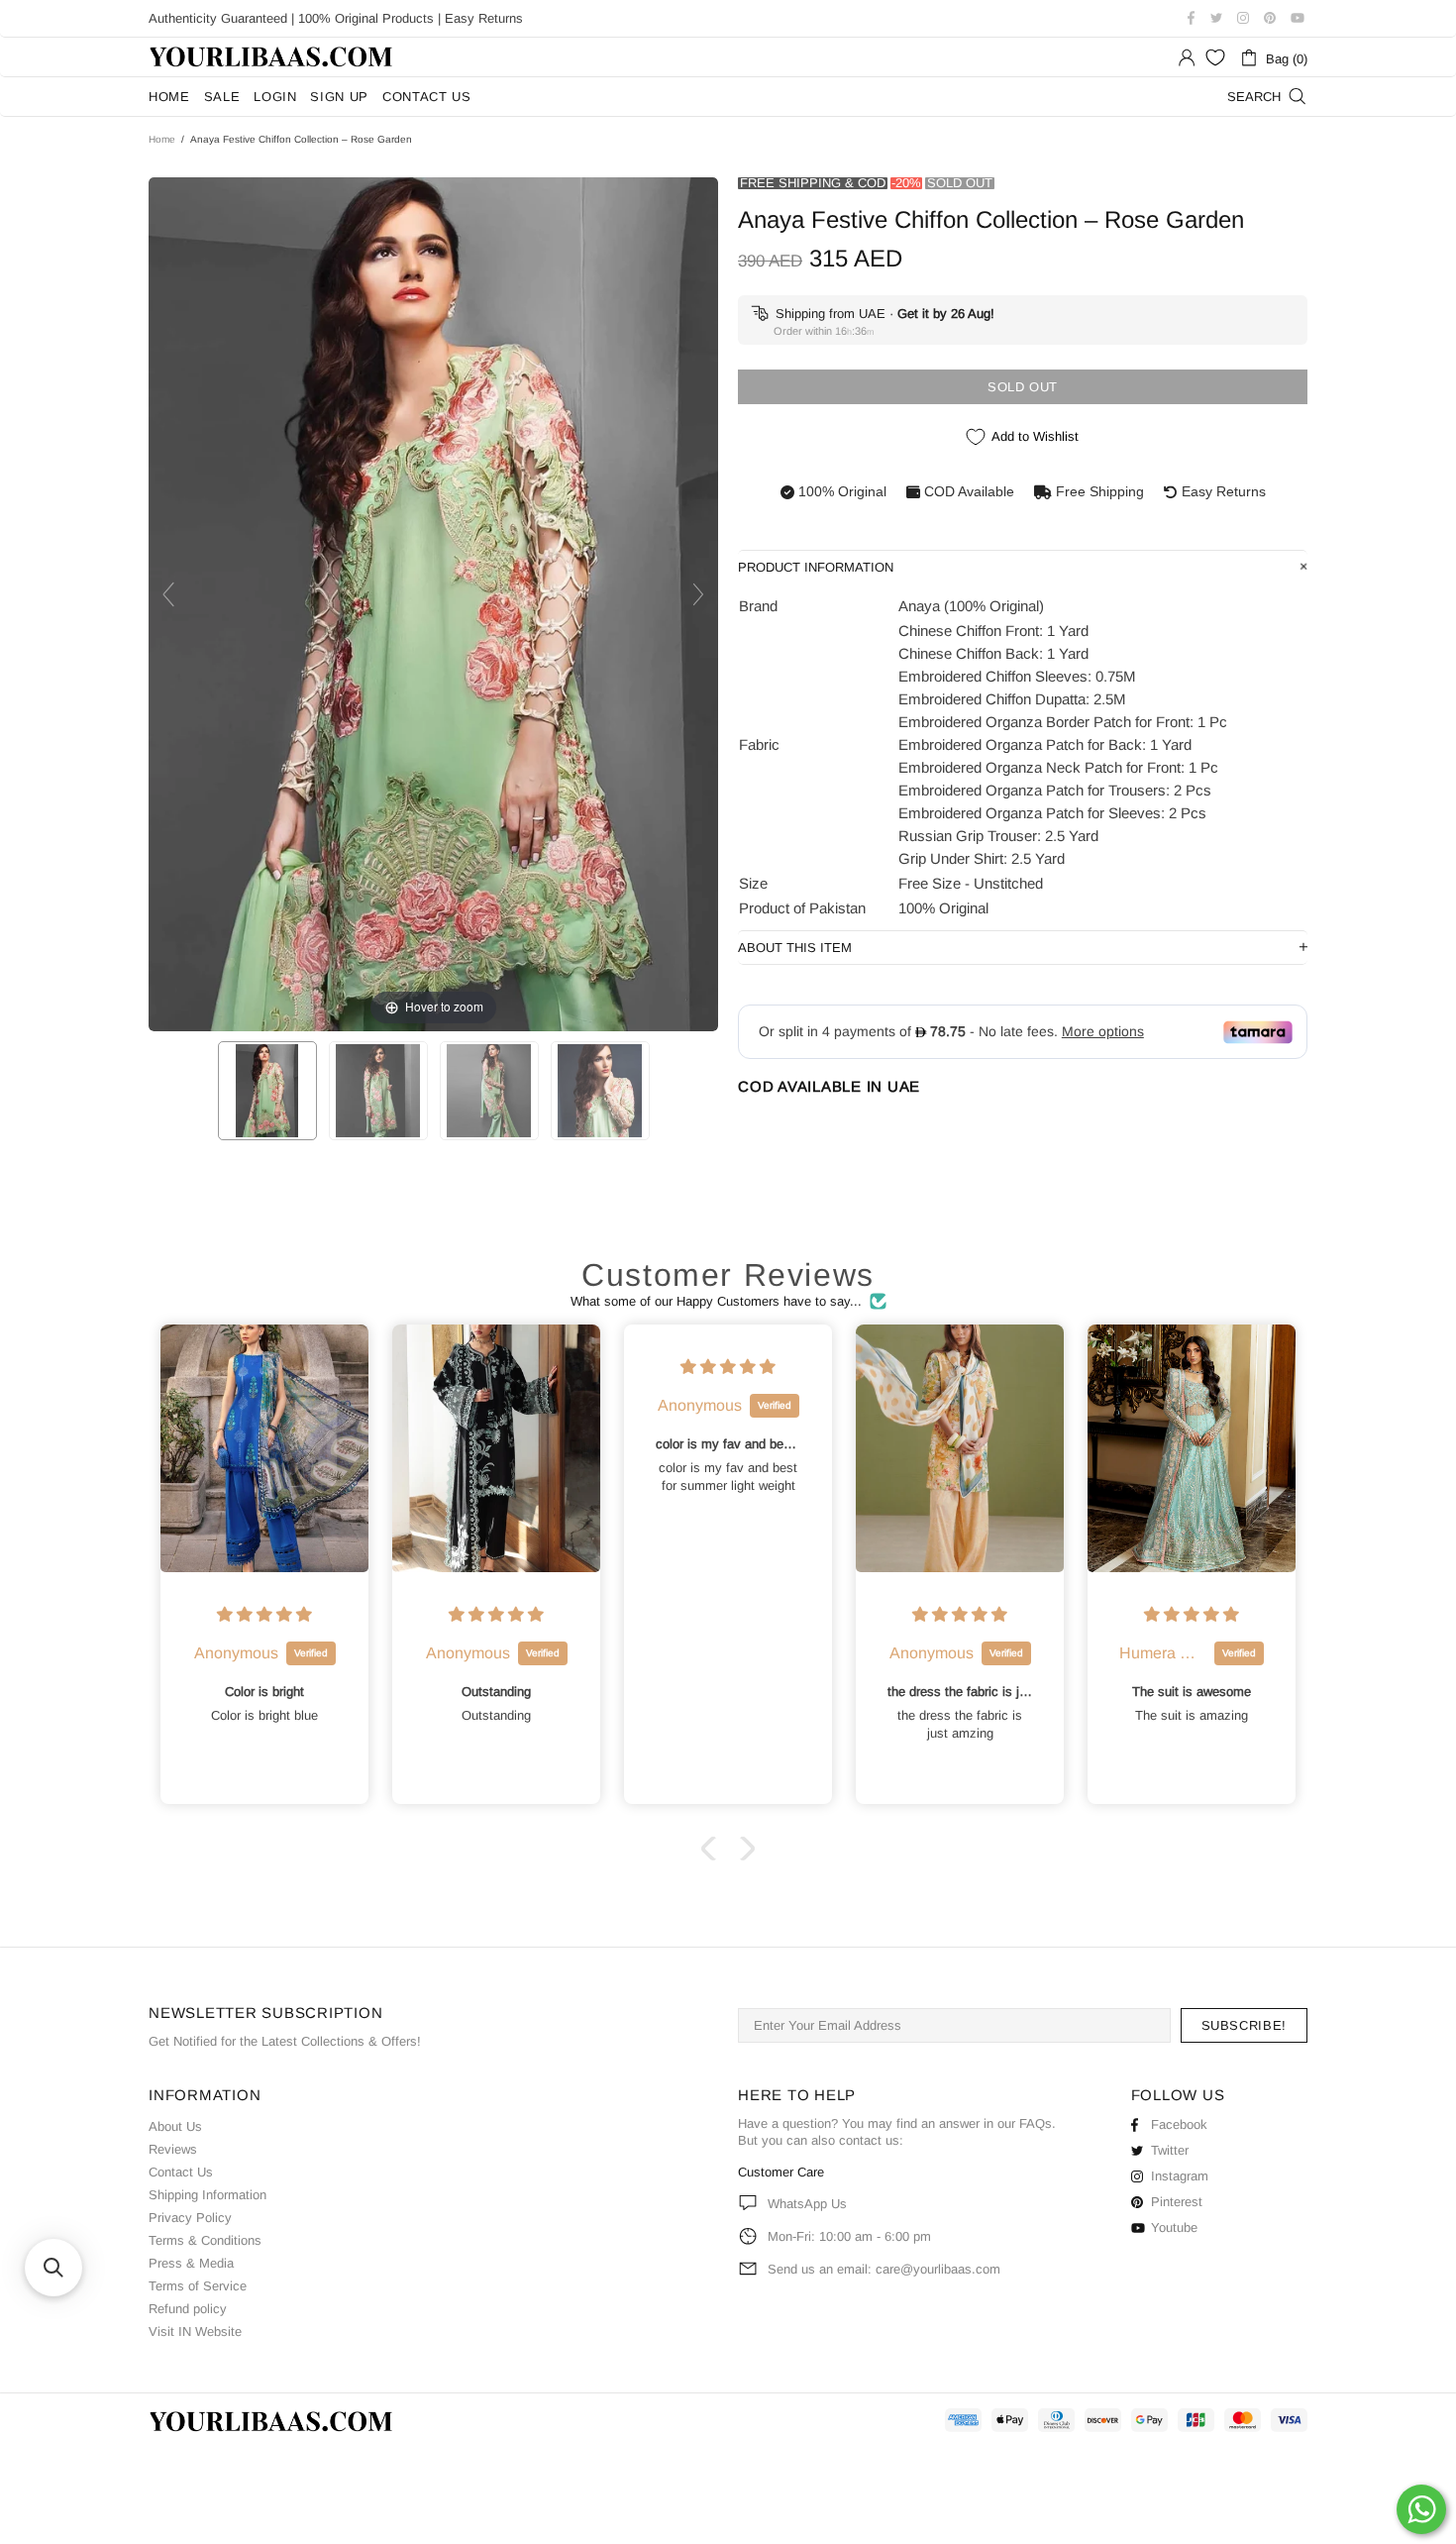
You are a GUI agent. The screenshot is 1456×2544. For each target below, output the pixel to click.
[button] (713, 1849)
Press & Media (191, 2263)
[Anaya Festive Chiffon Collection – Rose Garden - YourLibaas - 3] (489, 1091)
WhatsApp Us (807, 2204)
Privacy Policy (190, 2218)
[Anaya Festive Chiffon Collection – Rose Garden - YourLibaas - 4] (600, 1091)
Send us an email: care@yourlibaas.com (884, 2269)
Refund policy (188, 2309)
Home (162, 139)
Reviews (173, 2149)
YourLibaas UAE (272, 57)
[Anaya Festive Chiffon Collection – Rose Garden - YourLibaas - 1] (267, 1091)
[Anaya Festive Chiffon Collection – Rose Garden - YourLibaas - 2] (378, 1091)
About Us (175, 2126)
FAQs (1036, 2123)
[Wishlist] (1215, 57)
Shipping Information (208, 2195)
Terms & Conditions (205, 2240)
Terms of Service (198, 2286)
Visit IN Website (195, 2332)
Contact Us (181, 2172)
